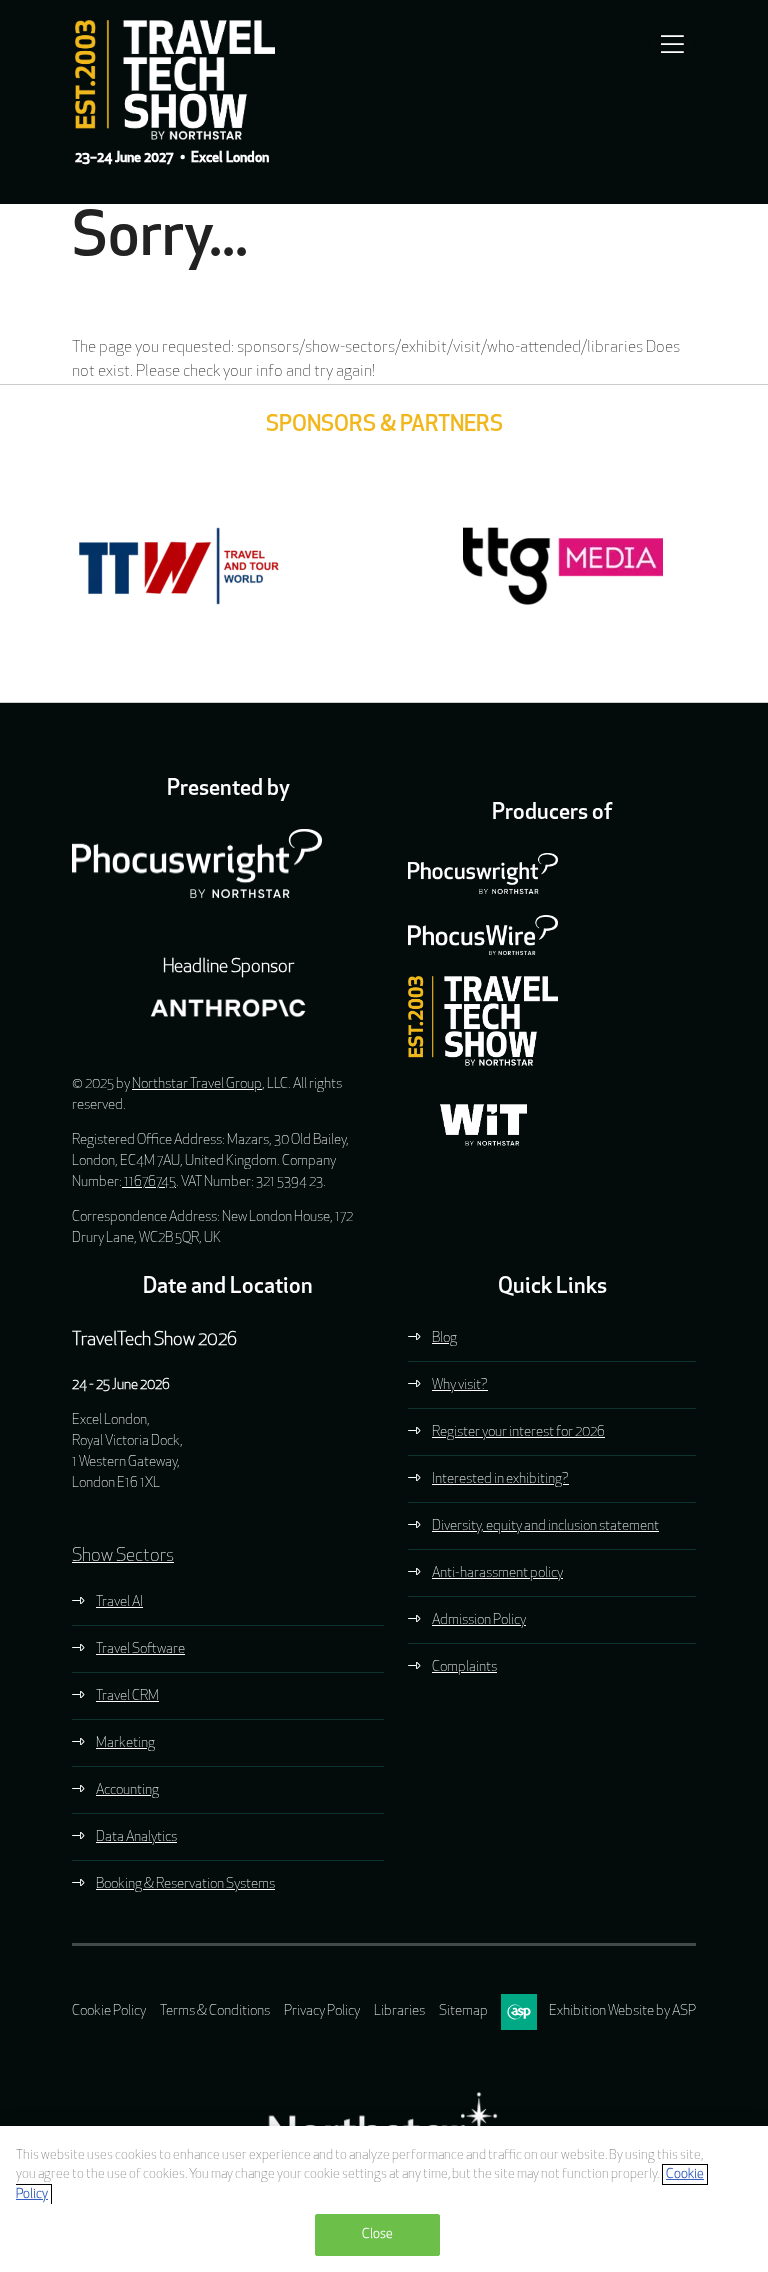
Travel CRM (127, 1696)
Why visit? (460, 1385)
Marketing (125, 1743)
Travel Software (140, 1649)
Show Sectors (123, 1557)
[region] (384, 2199)
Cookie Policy (109, 2011)
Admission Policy (479, 1620)
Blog (444, 1338)
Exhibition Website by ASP (622, 2011)
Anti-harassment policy (497, 1573)
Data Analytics (136, 1837)
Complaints (464, 1667)
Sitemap (463, 2011)
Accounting (127, 1790)
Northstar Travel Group (197, 1084)
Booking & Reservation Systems (185, 1884)
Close (378, 2234)
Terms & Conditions (215, 2011)
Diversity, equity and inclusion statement (545, 1526)
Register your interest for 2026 (518, 1432)
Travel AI (119, 1602)
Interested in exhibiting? (500, 1479)
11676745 (149, 1182)
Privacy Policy (322, 2011)
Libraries (399, 2011)
